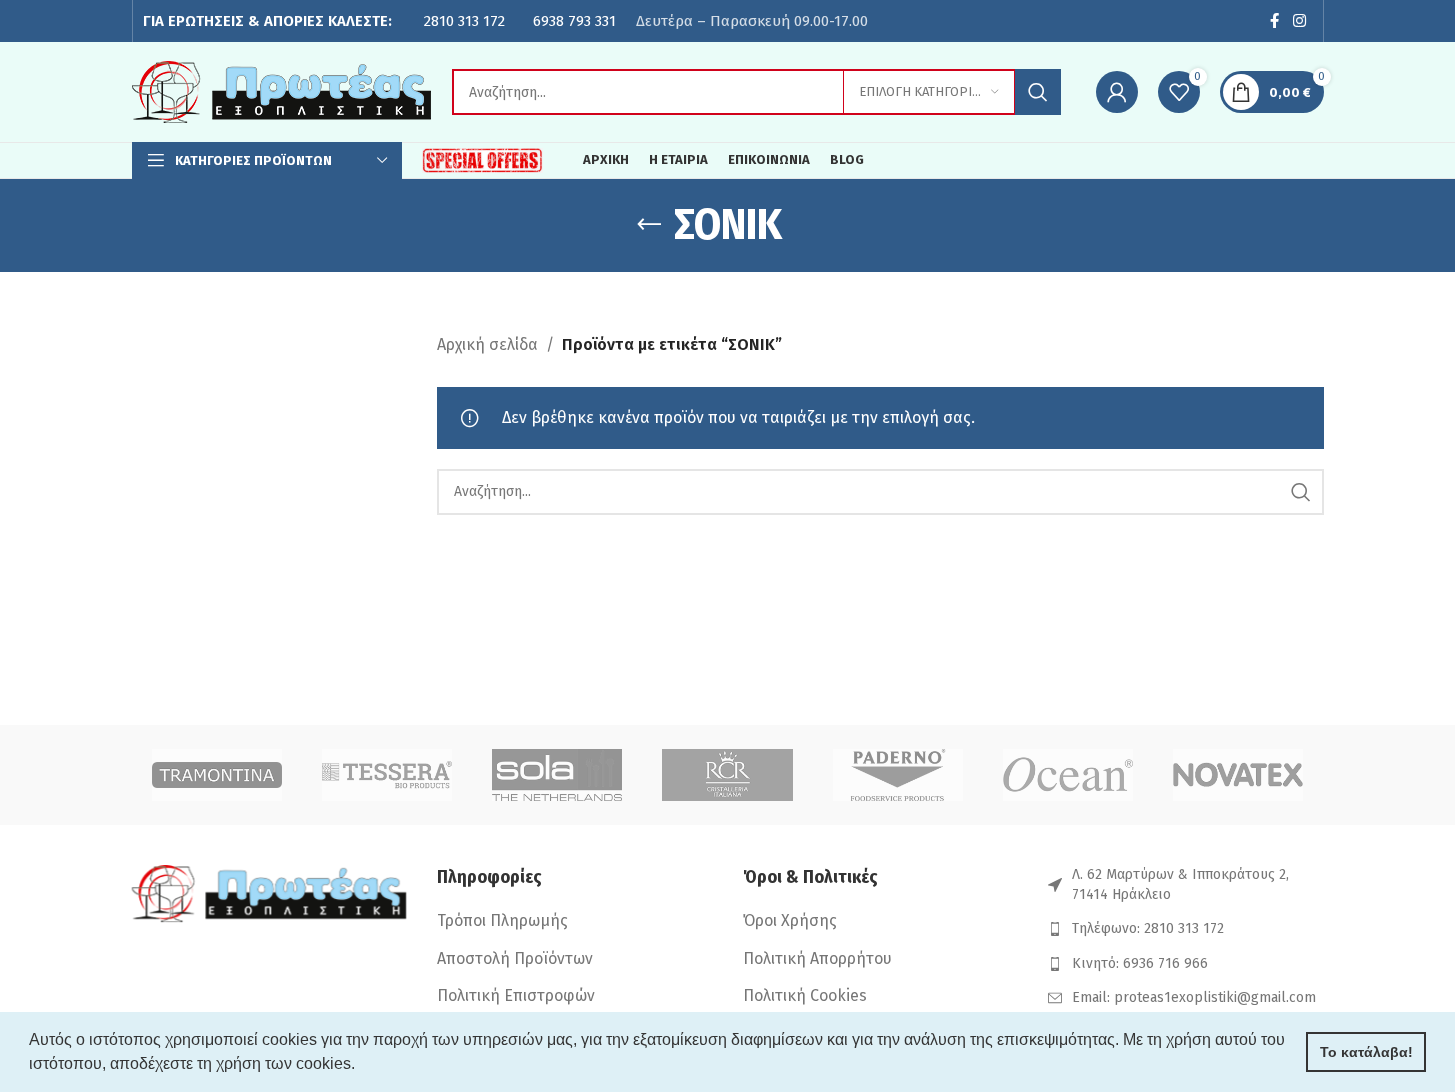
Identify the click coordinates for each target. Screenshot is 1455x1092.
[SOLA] (557, 775)
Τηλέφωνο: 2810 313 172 (1148, 928)
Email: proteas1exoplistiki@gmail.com (1194, 997)
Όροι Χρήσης (790, 920)
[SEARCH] (1038, 92)
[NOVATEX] (1238, 775)
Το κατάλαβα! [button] (1366, 1052)
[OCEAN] (1068, 775)
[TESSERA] (387, 775)
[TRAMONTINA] (217, 775)
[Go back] (649, 225)
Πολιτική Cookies (805, 995)
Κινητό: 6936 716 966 (1140, 963)
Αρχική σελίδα (487, 344)
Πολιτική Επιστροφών (516, 995)
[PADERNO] (898, 775)
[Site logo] (282, 90)
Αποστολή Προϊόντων (515, 958)
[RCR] (727, 775)
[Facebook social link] (1274, 21)
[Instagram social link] (1299, 21)
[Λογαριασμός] (1117, 92)
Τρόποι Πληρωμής (502, 920)
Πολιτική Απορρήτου (817, 958)
